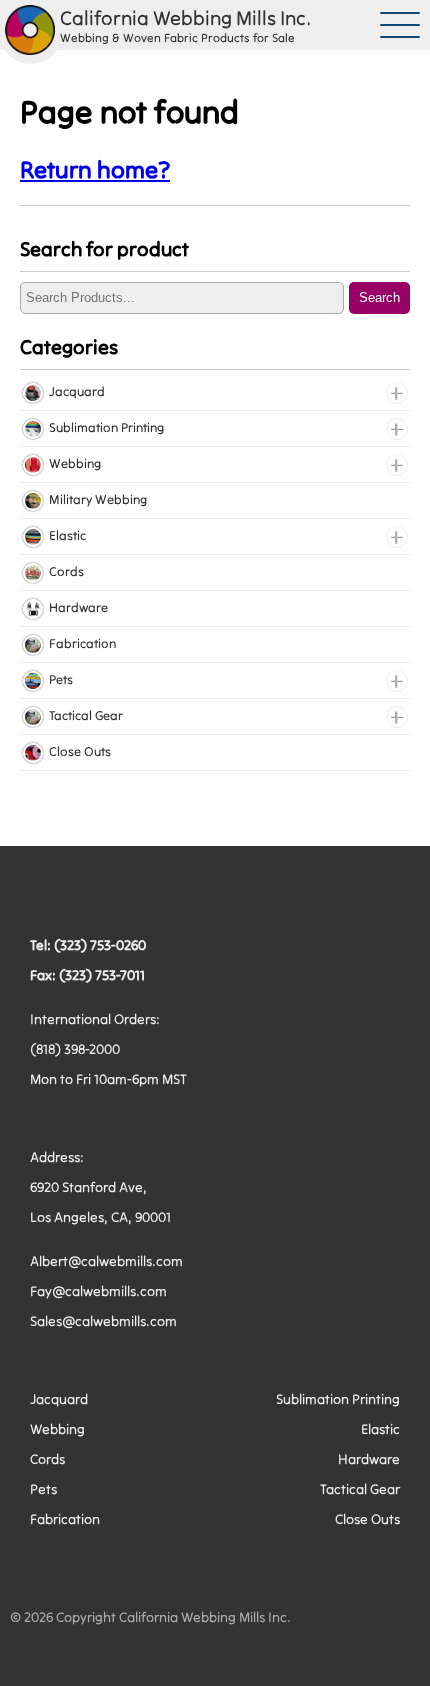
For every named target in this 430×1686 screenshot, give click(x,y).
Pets (43, 1489)
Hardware (369, 1459)
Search (379, 297)
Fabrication (65, 1519)
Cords (47, 1459)
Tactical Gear (360, 1489)
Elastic (380, 1429)
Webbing (57, 1429)
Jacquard (59, 1399)
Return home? (95, 169)
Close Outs (367, 1519)
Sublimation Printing (338, 1399)
